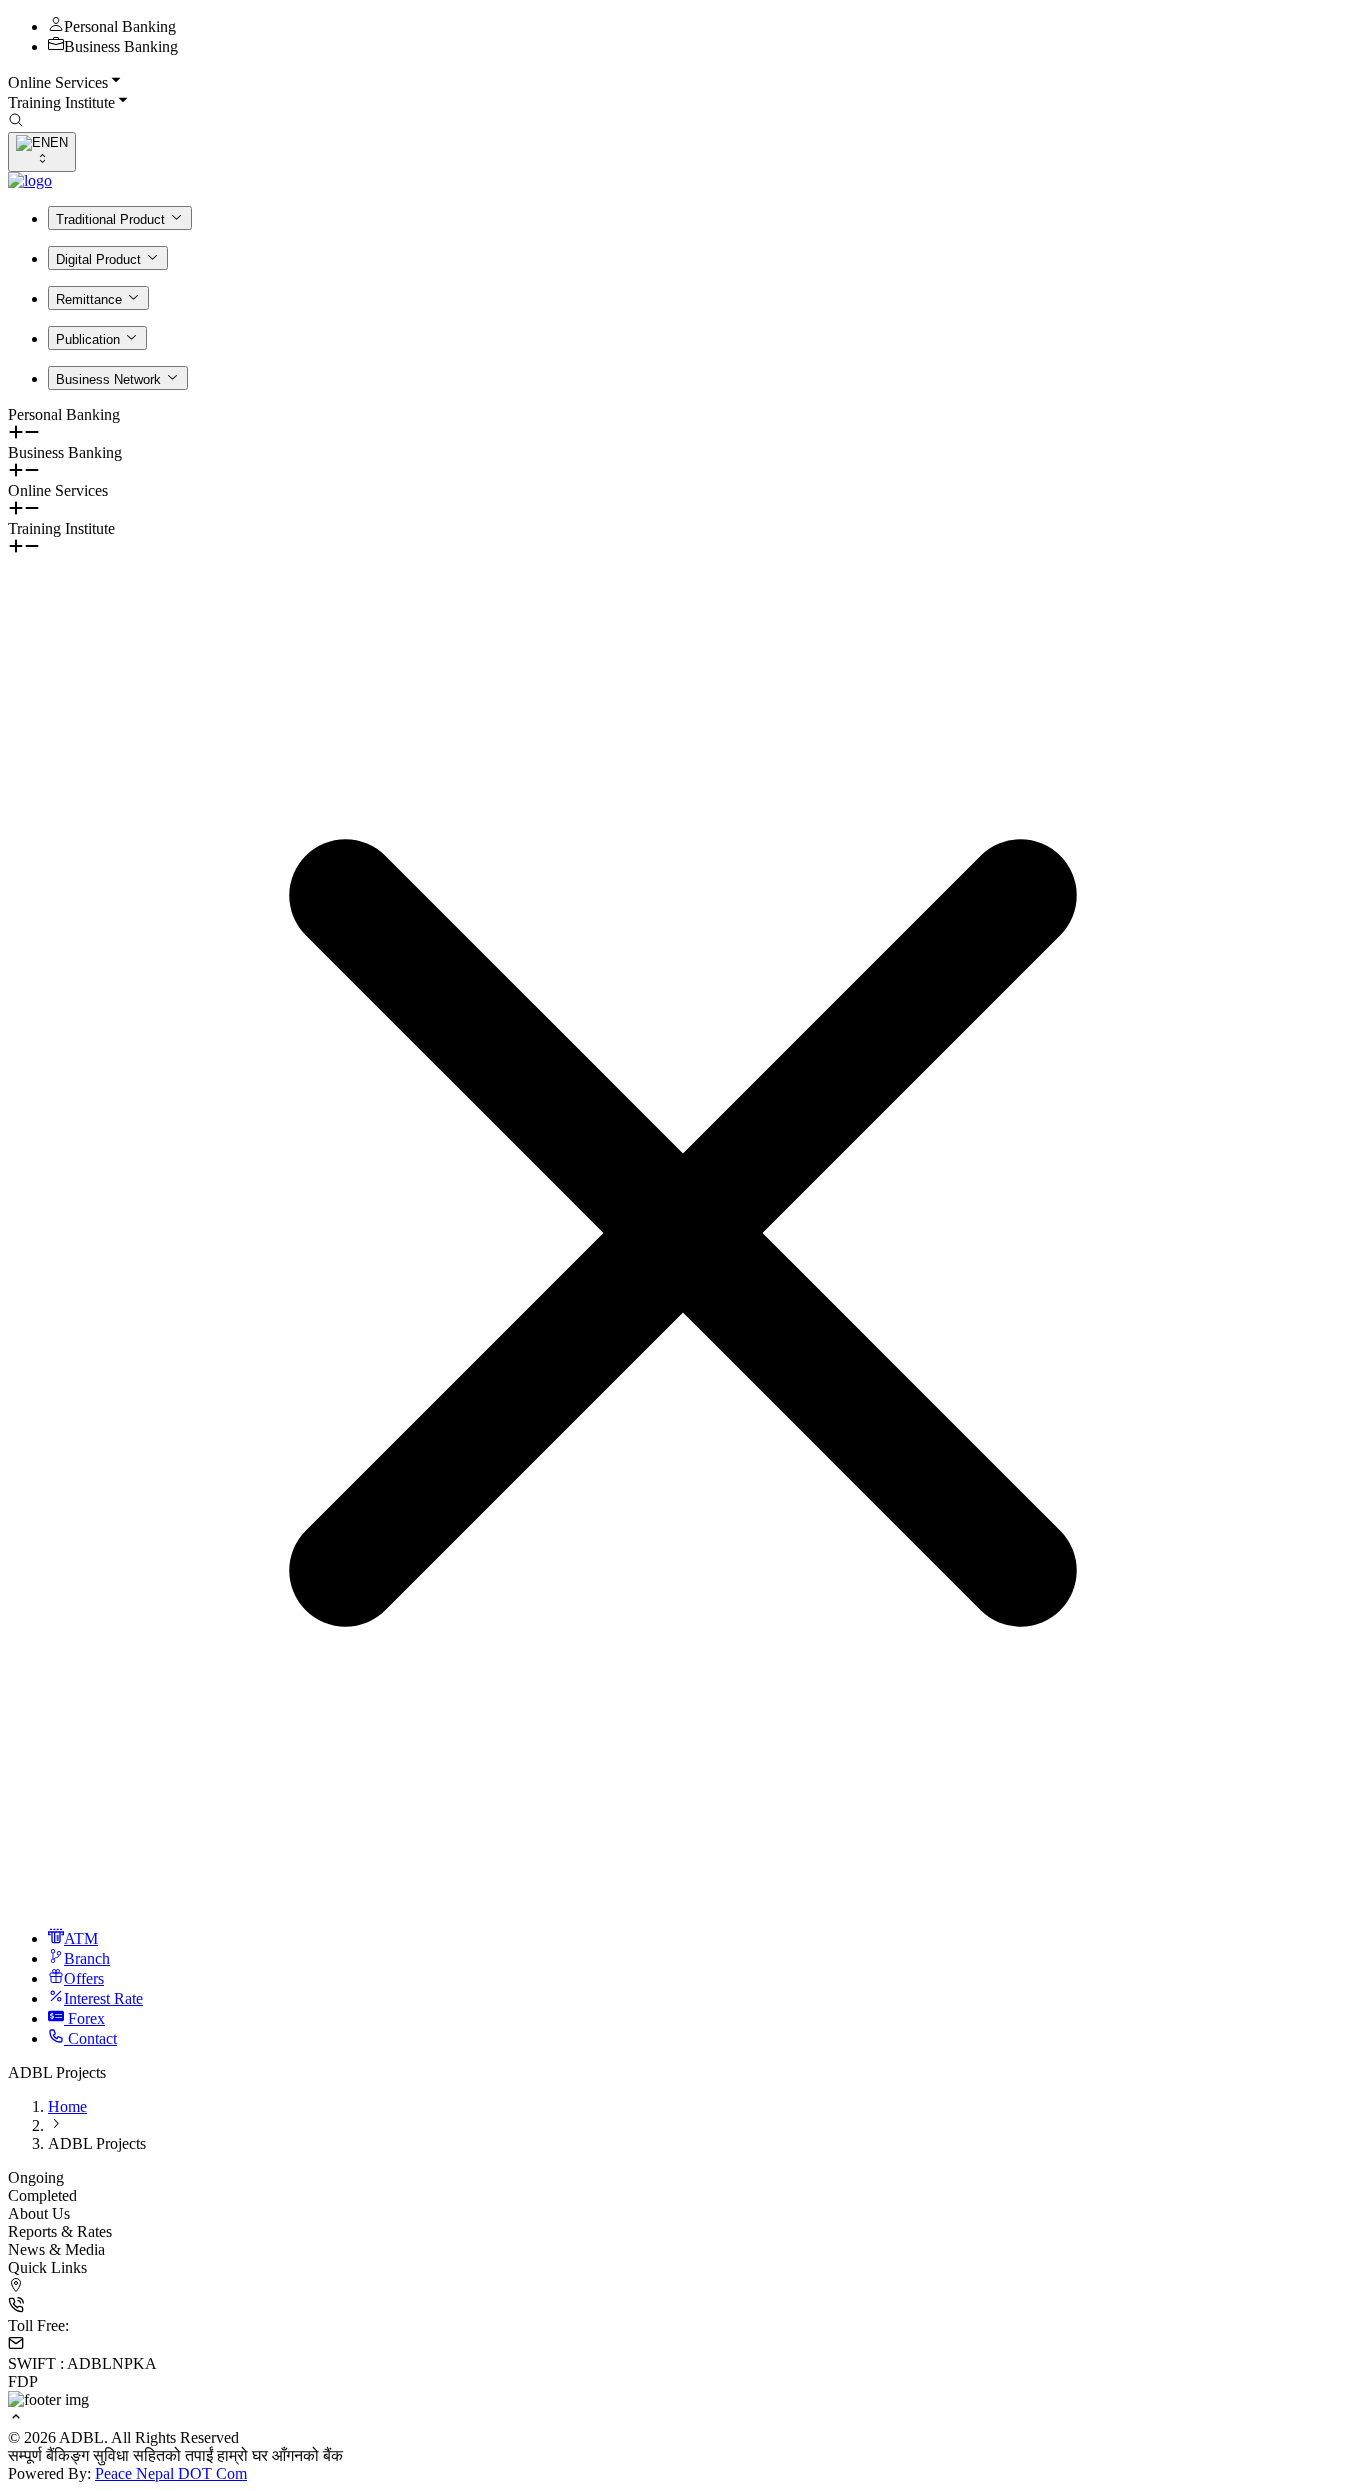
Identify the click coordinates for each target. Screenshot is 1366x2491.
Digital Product (98, 259)
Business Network (108, 379)
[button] (683, 82)
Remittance (89, 299)
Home (67, 2106)
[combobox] (42, 152)
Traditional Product (110, 219)
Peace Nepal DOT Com (171, 2473)
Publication (88, 339)
